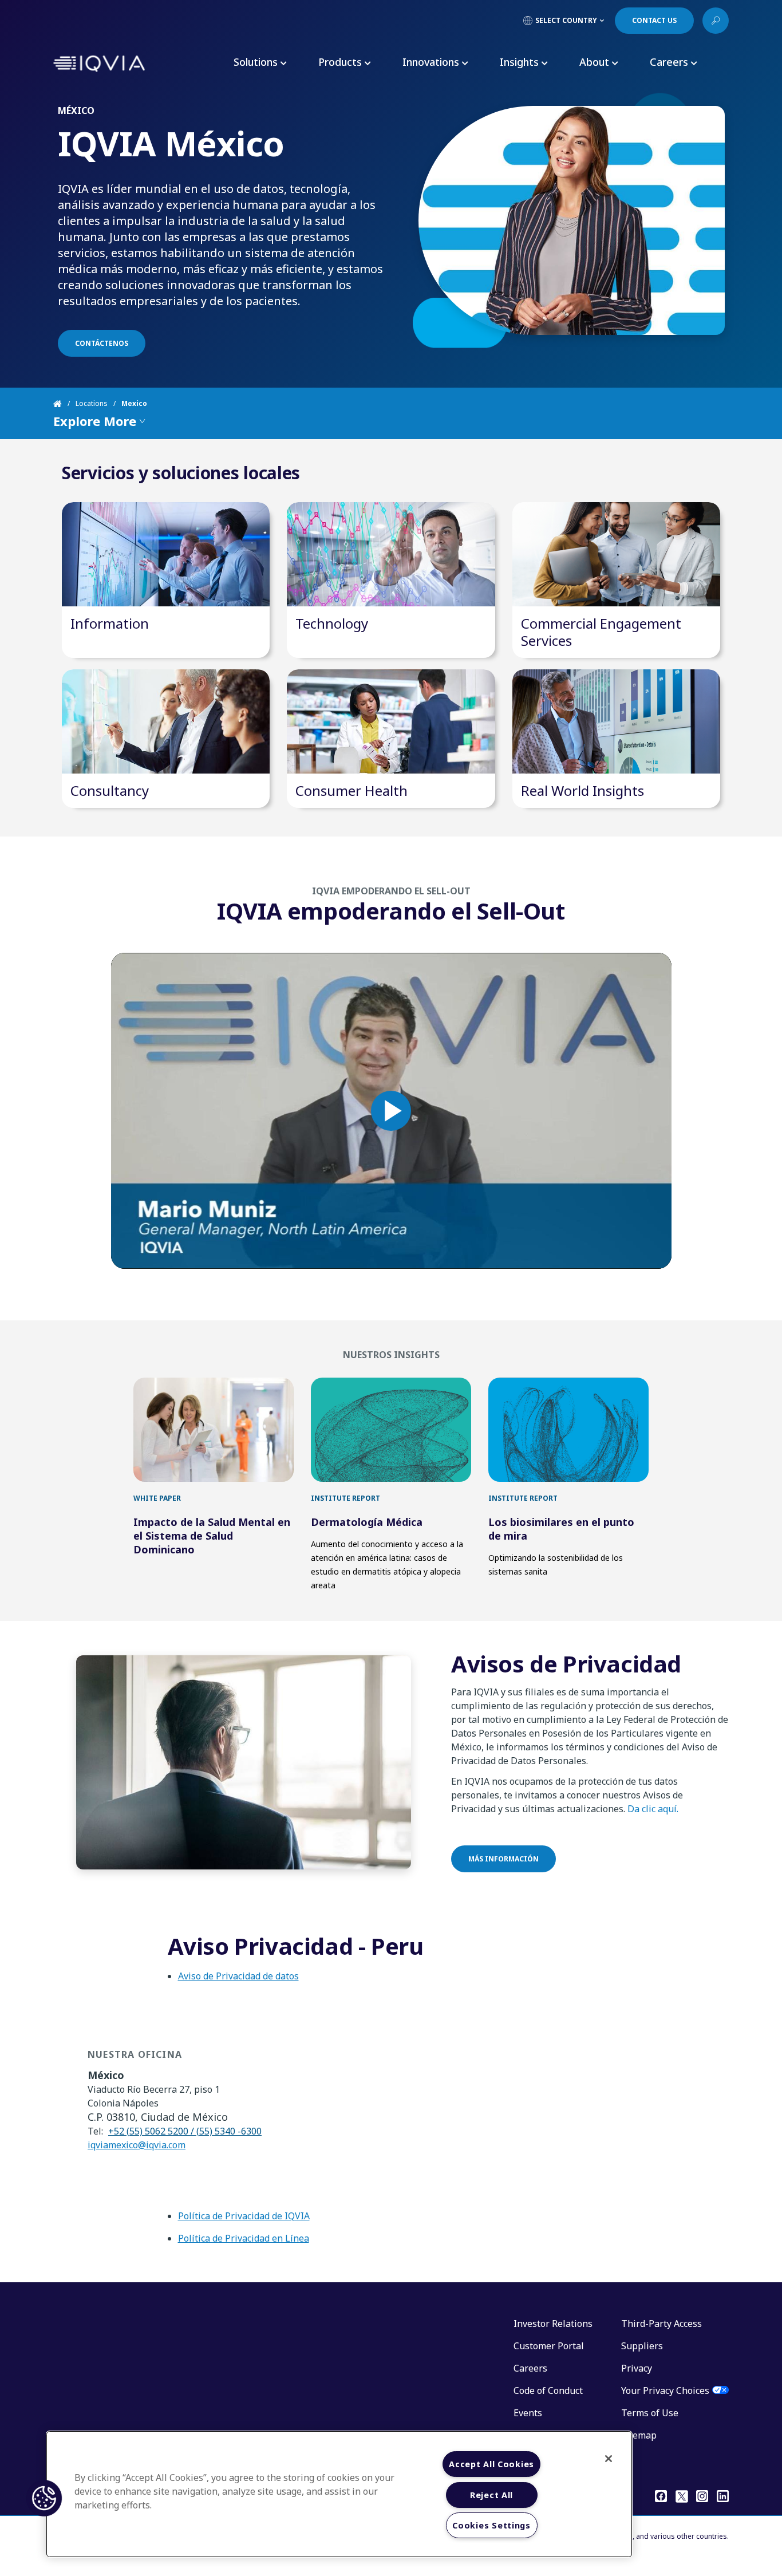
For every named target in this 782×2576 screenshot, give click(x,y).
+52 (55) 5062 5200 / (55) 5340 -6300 (185, 2131)
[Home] (64, 404)
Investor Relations (553, 2323)
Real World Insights (582, 790)
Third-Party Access (661, 2323)
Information (110, 623)
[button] (44, 2498)
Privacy (637, 2368)
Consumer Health (351, 790)
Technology (332, 623)
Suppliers (642, 2346)
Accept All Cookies (491, 2464)
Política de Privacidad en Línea (244, 2238)
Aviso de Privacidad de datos (238, 1976)
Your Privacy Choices (665, 2390)
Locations (92, 403)
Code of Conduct (548, 2390)
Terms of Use (650, 2413)
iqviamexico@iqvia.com (137, 2145)
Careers (530, 2368)
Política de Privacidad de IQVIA (244, 2216)
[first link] (214, 1430)
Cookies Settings (491, 2525)
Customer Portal (549, 2346)
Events (528, 2413)
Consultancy (110, 790)
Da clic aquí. (653, 1809)
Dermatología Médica (367, 1522)
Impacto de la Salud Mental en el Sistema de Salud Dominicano (212, 1536)
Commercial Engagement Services (601, 632)
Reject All (491, 2495)
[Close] (609, 2459)
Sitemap (639, 2435)
